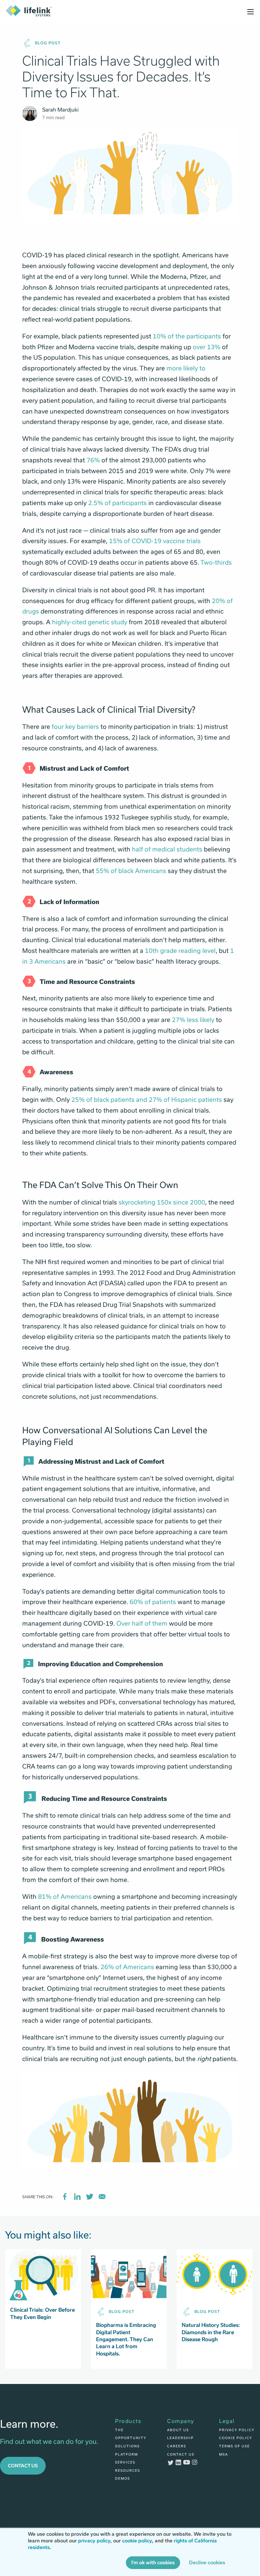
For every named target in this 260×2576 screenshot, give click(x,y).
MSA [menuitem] (224, 2454)
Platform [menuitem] (127, 2454)
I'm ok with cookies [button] (153, 2563)
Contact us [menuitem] (181, 2454)
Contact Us (23, 2466)
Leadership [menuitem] (180, 2438)
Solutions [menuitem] (127, 2446)
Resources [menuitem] (128, 2470)
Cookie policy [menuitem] (236, 2438)
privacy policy (94, 2541)
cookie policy (137, 2541)
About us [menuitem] (178, 2430)
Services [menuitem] (125, 2462)
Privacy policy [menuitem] (237, 2430)
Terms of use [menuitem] (234, 2446)
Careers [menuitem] (177, 2446)
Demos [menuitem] (123, 2478)
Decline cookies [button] (207, 2563)
